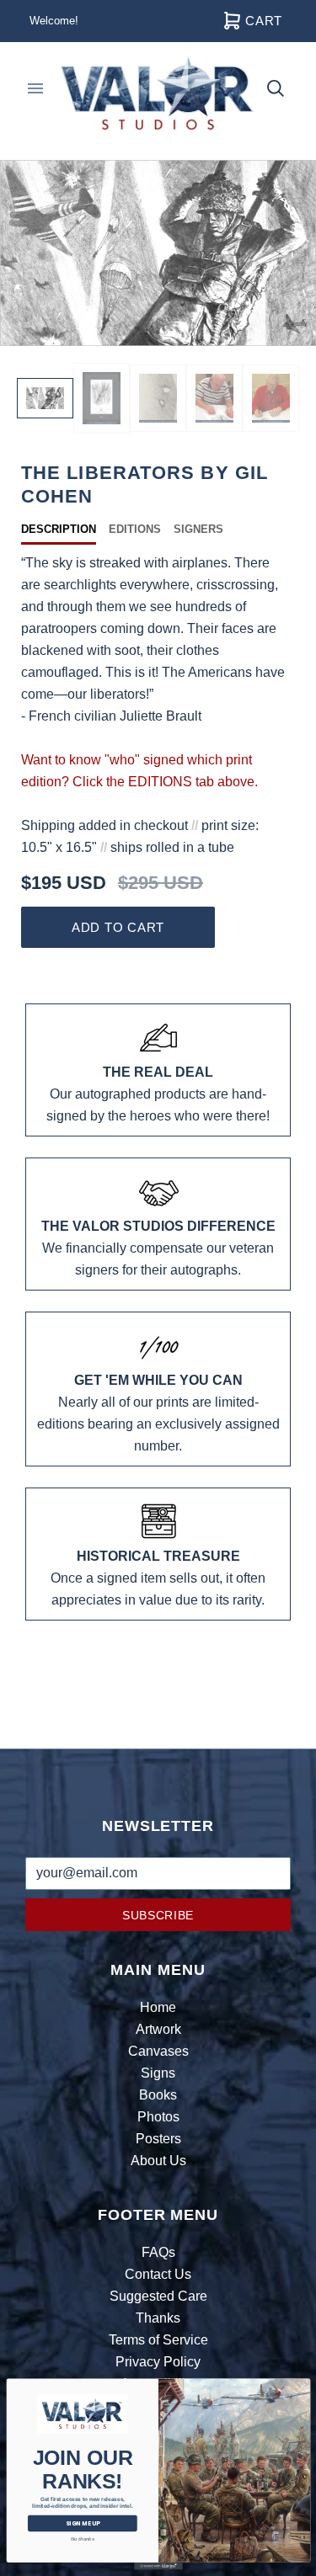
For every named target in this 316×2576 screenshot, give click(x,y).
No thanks (82, 2539)
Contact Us (158, 2274)
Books (158, 2095)
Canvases (158, 2051)
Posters (158, 2139)
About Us (158, 2161)
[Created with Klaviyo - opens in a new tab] (158, 2566)
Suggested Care (158, 2296)
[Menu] (35, 88)
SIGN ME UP (82, 2524)
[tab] (65, 530)
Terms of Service (158, 2340)
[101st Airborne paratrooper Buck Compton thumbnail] (214, 398)
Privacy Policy (158, 2362)
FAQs (158, 2252)
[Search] (276, 88)
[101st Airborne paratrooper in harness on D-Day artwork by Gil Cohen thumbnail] (45, 398)
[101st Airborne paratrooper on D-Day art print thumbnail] (102, 399)
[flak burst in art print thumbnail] (158, 398)
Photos (158, 2117)
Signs (158, 2073)
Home (158, 2007)
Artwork (158, 2029)
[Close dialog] (302, 2387)
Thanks (158, 2318)
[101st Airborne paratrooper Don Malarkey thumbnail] (271, 398)
